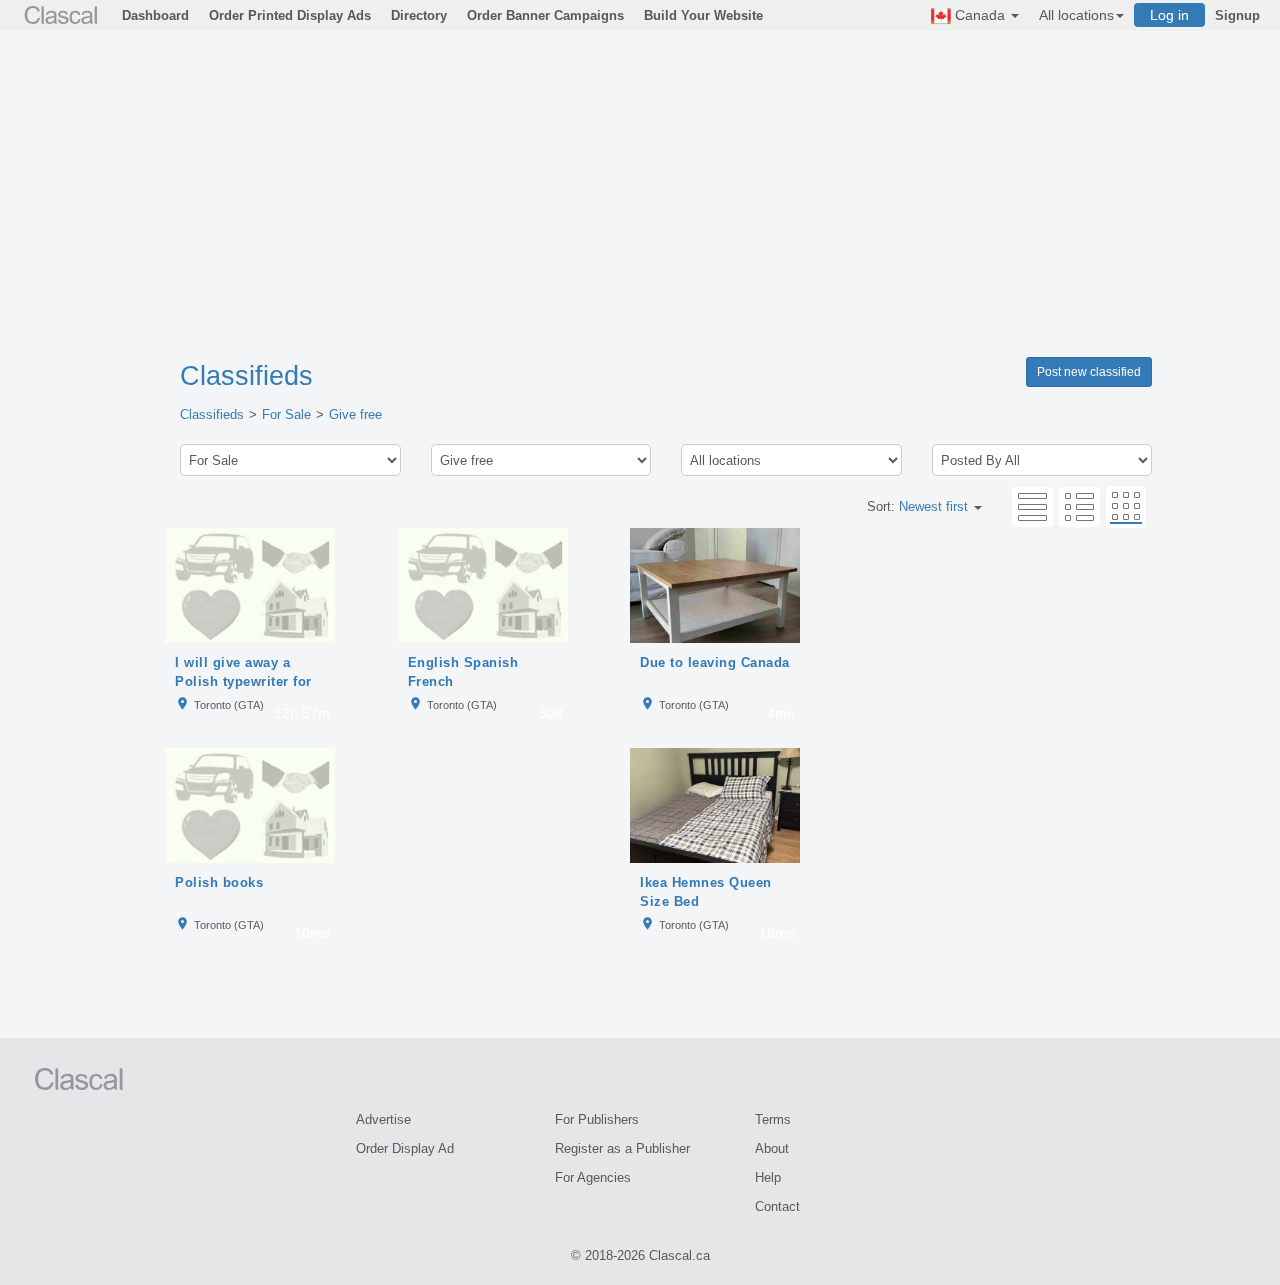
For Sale (286, 414)
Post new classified (1089, 372)
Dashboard (155, 15)
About (772, 1148)
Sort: (917, 506)
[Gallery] (1126, 507)
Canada (980, 15)
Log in (1169, 15)
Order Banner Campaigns (545, 15)
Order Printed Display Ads (290, 15)
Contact (777, 1206)
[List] (1079, 507)
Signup (1237, 15)
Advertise (383, 1119)
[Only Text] (1032, 507)
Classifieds (246, 376)
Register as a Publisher (622, 1148)
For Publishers (597, 1119)
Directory (419, 15)
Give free (355, 414)
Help (768, 1177)
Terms (773, 1119)
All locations (1076, 15)
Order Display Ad (405, 1148)
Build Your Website (703, 15)
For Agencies (593, 1177)
